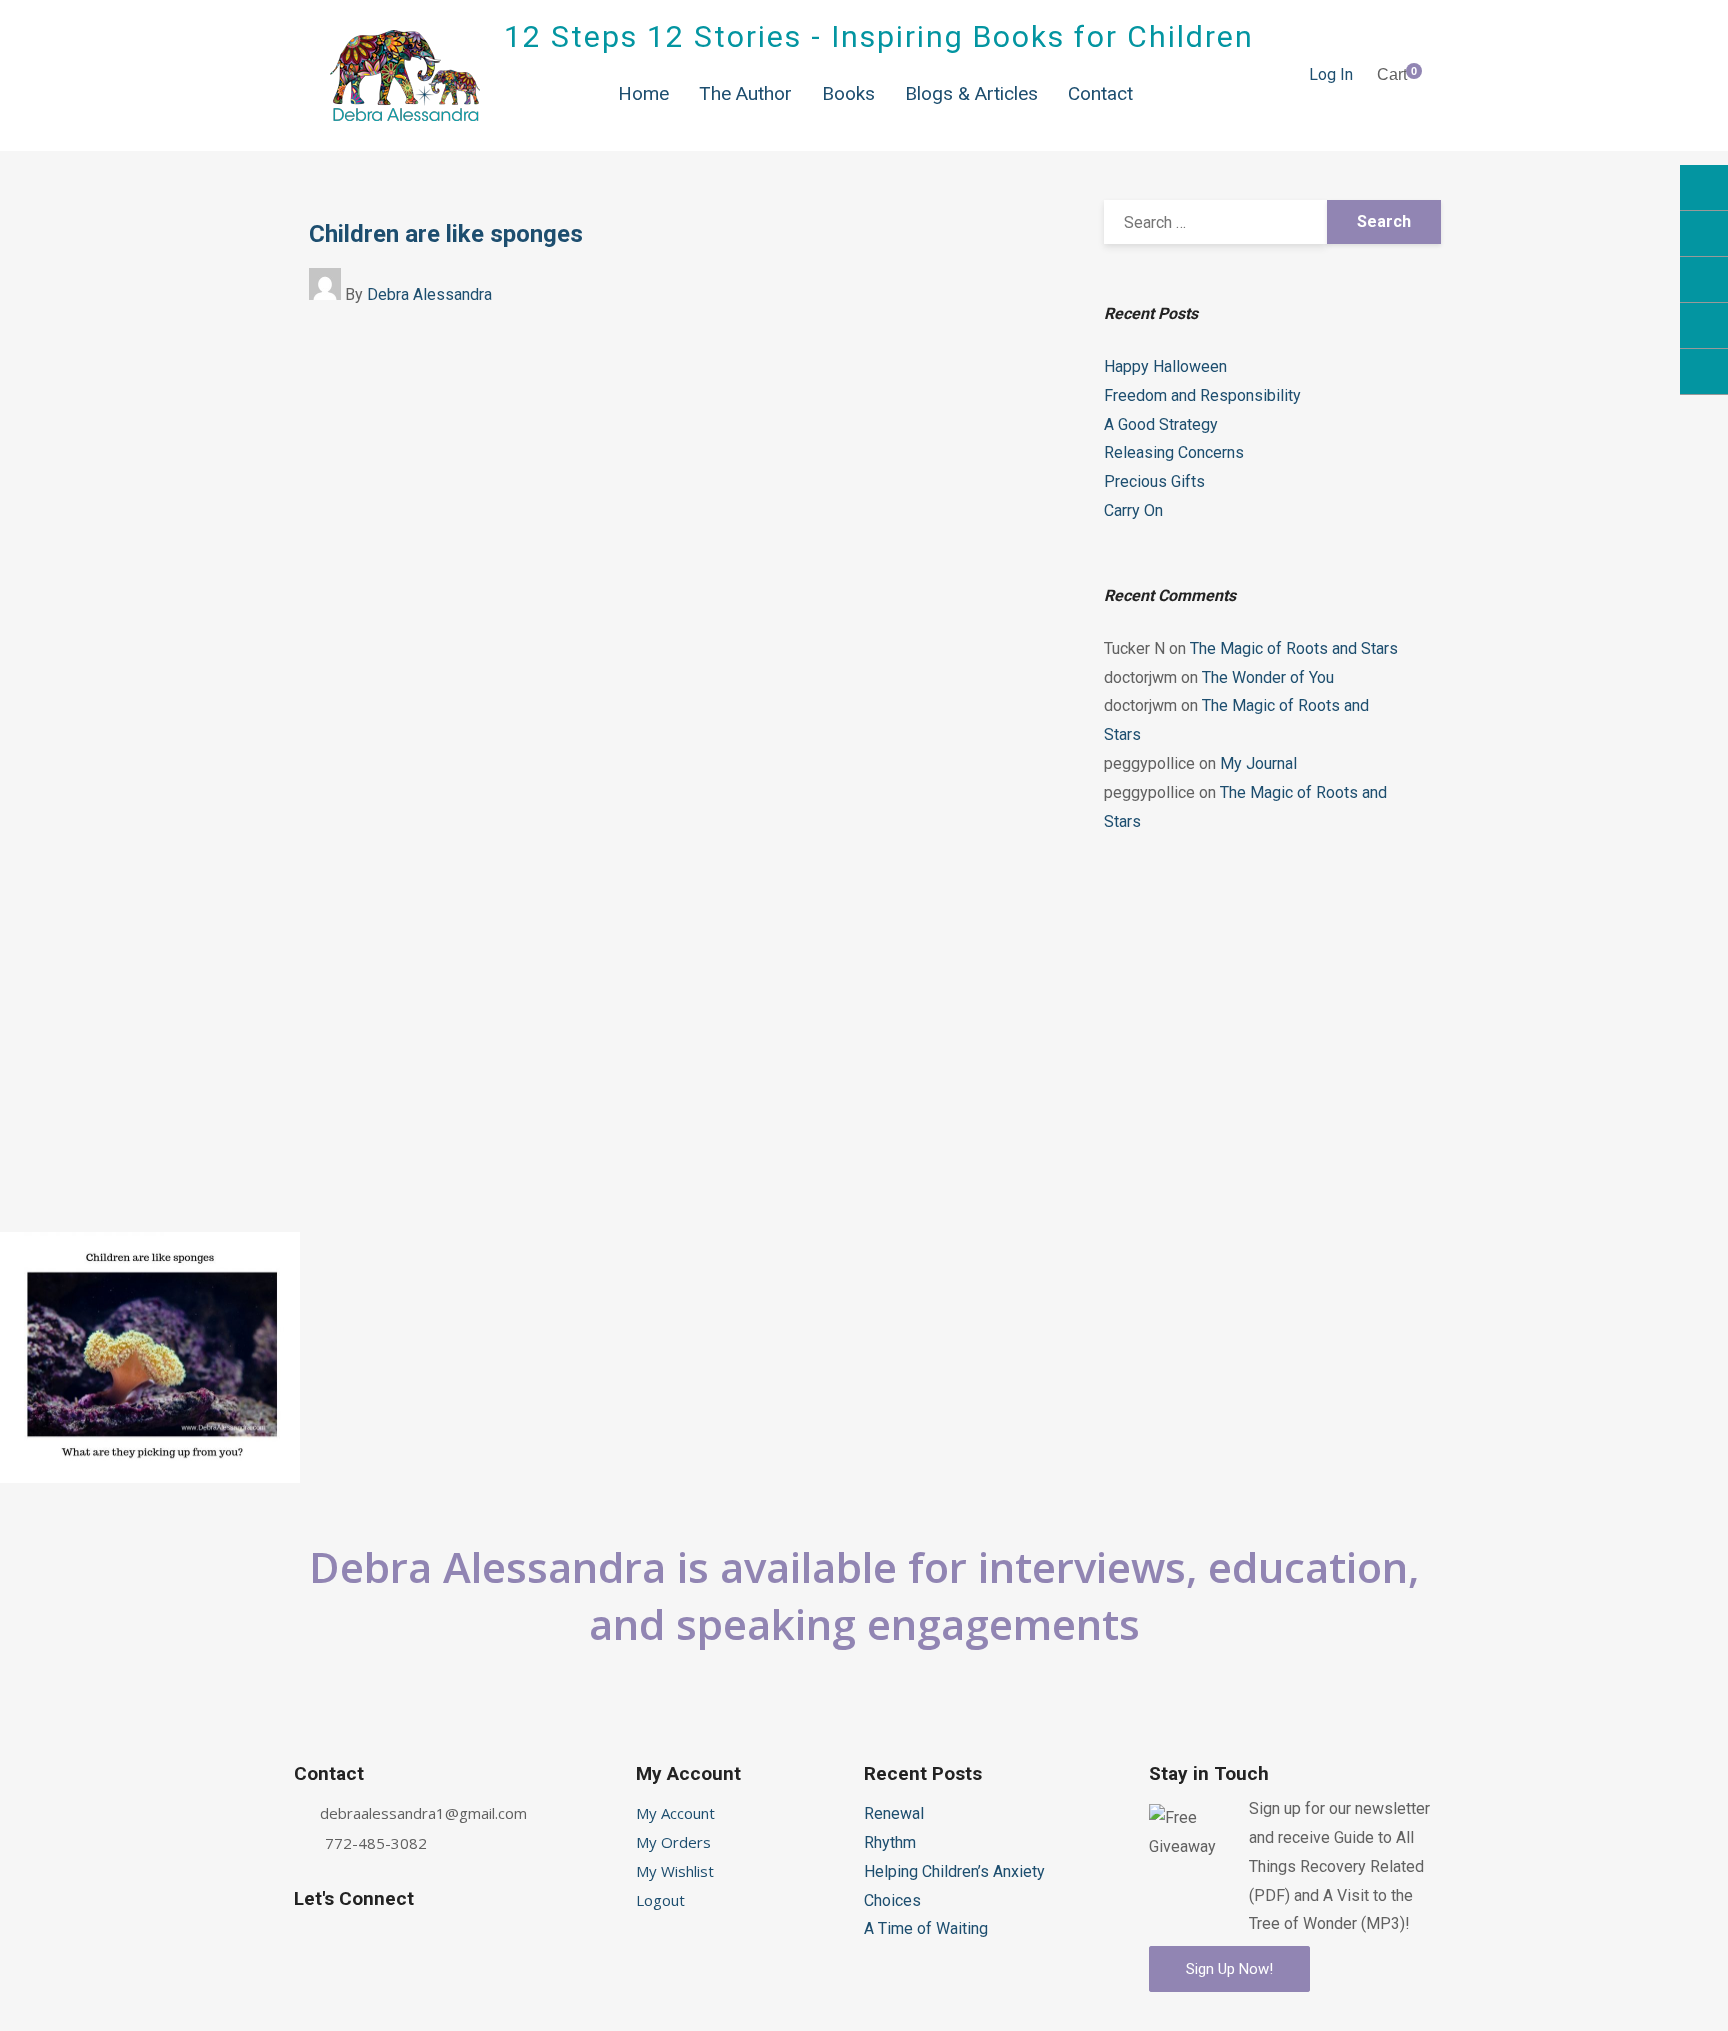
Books (848, 93)
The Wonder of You (1268, 677)
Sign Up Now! (1229, 1969)
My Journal (1258, 763)
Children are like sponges (446, 234)
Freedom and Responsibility (1202, 395)
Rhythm (890, 1842)
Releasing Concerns (1174, 452)
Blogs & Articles (971, 93)
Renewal (894, 1813)
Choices (892, 1900)
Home (643, 93)
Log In (1331, 74)
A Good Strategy (1161, 424)
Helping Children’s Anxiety (954, 1871)
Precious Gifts (1154, 481)
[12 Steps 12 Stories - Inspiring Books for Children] (405, 75)
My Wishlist (675, 1871)
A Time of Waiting (926, 1928)
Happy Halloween (1165, 366)
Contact (1100, 93)
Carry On (1133, 510)
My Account (675, 1813)
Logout (660, 1900)
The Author (745, 93)
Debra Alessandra (429, 294)
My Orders (673, 1842)
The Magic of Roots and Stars (1294, 648)
